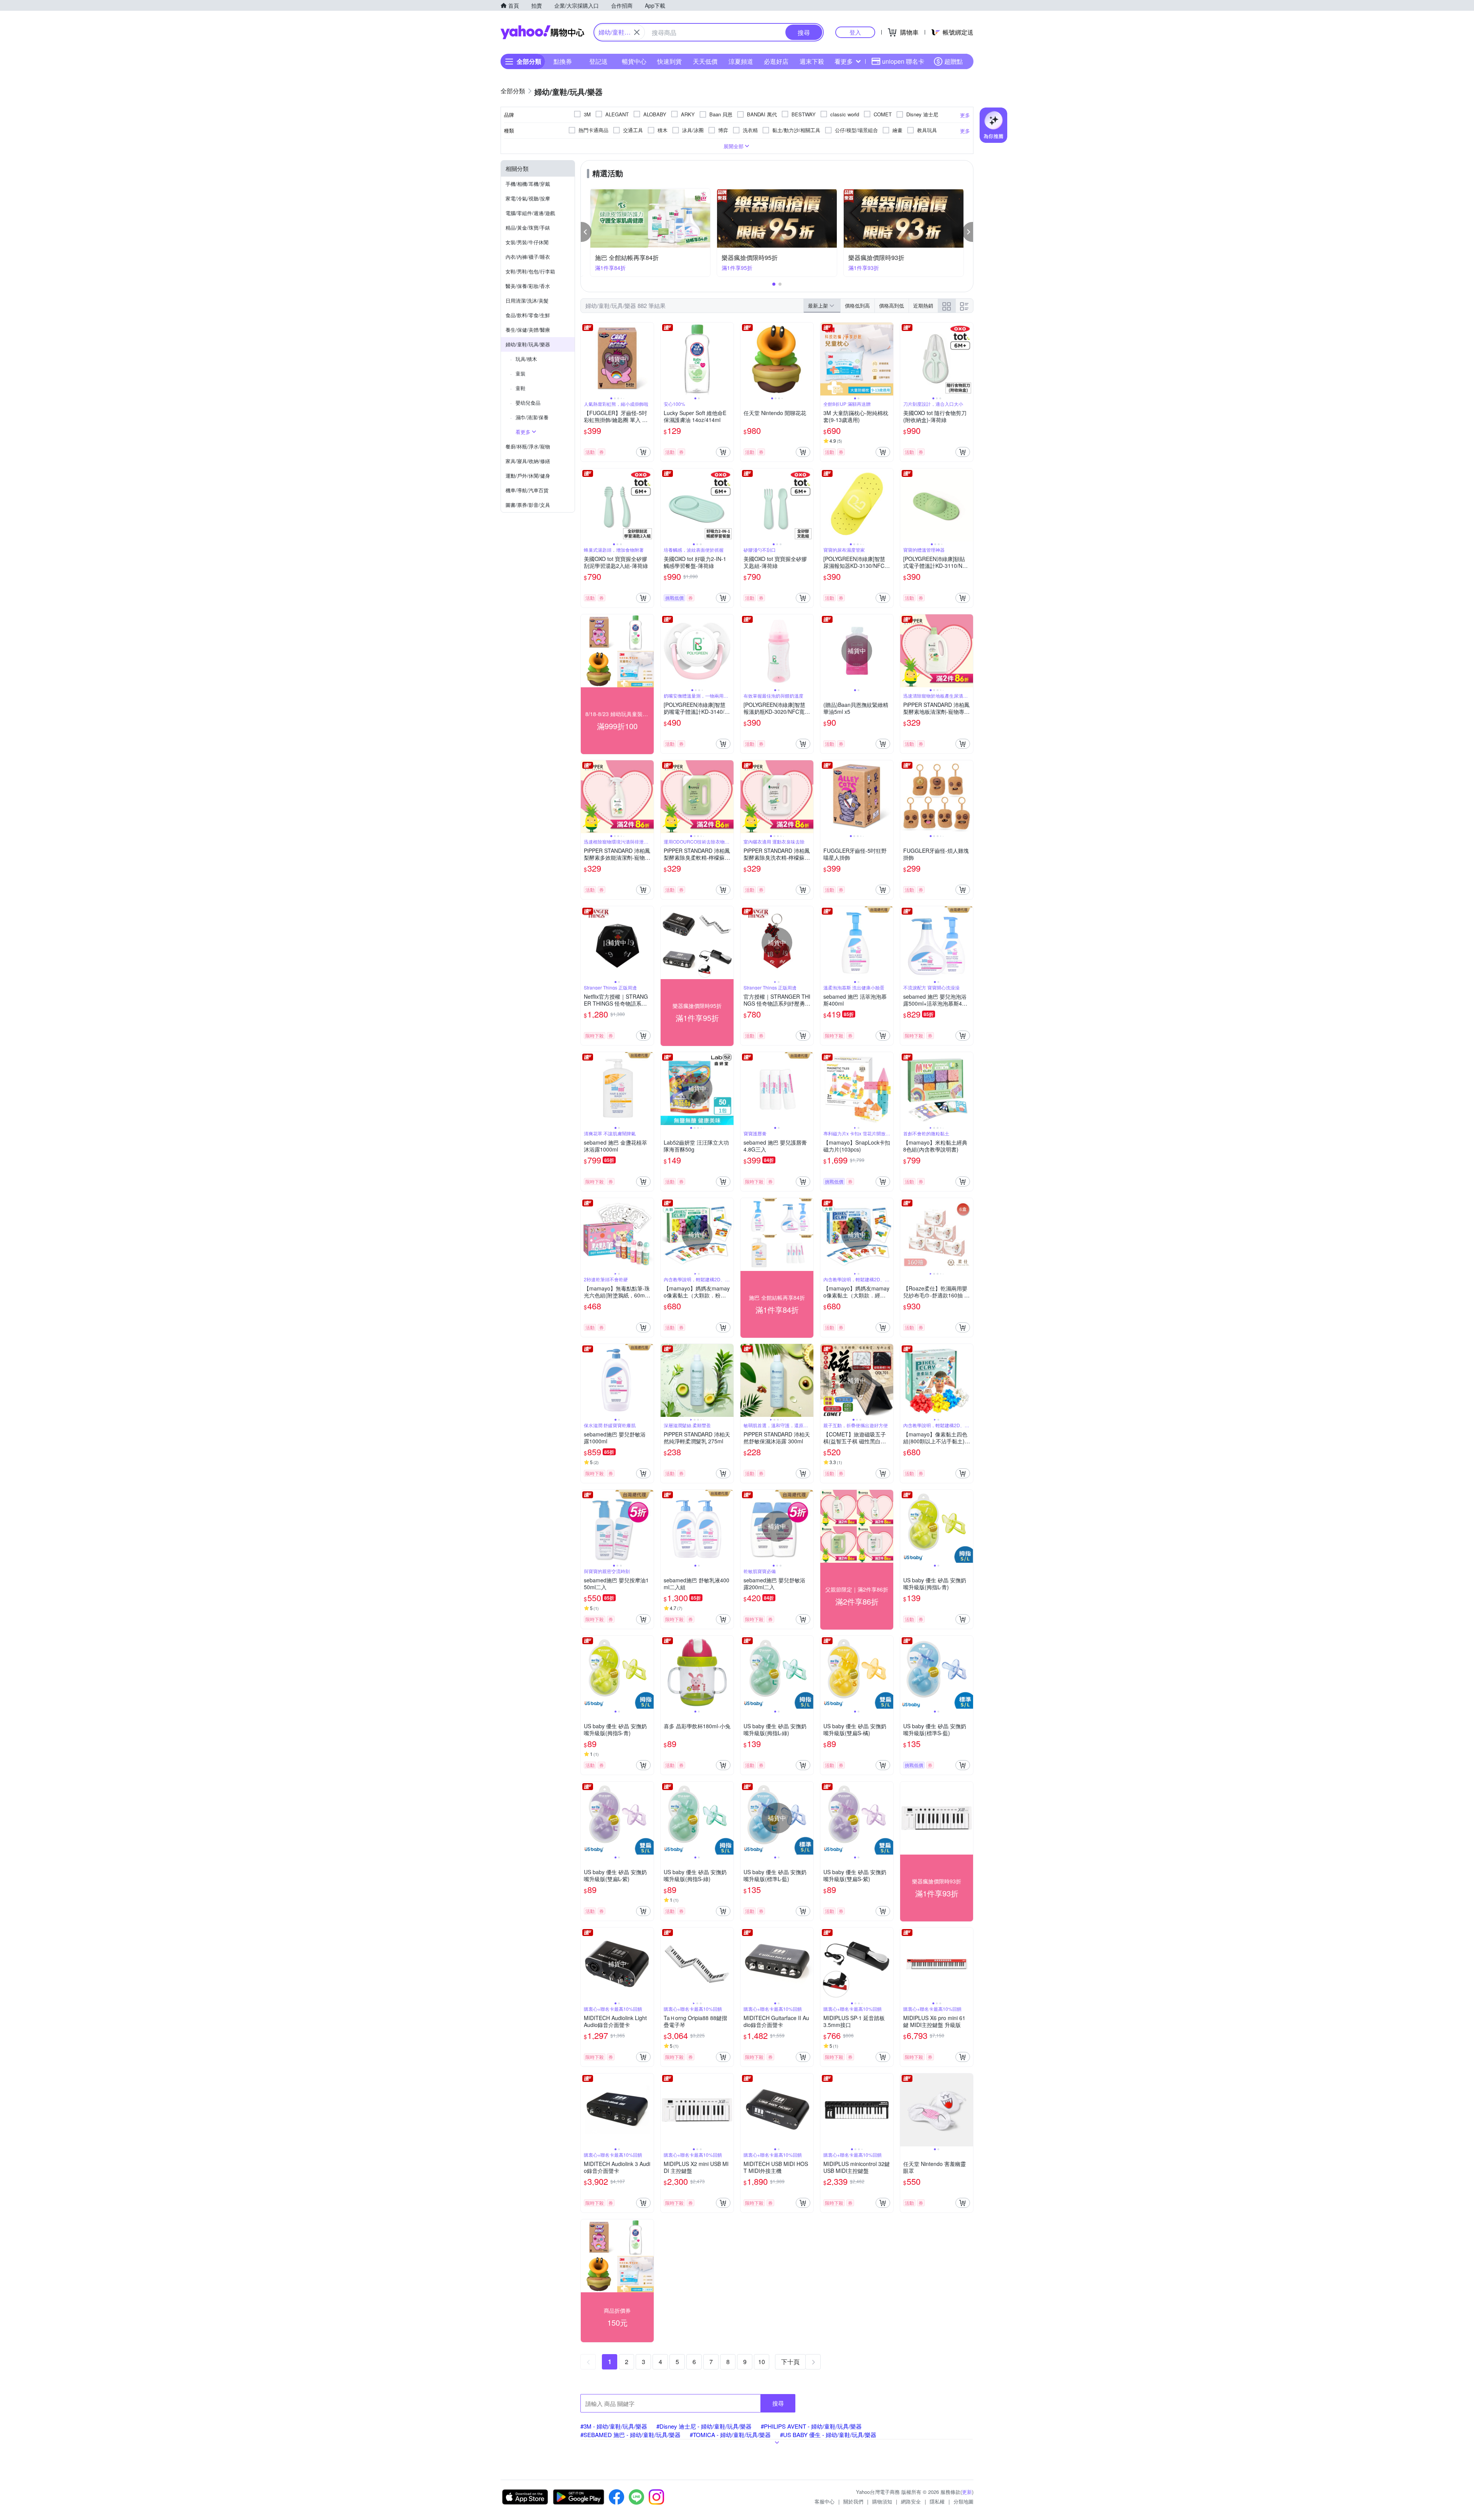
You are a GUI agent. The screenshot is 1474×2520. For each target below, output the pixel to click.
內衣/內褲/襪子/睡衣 (528, 257)
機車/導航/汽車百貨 (527, 490)
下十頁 (790, 2362)
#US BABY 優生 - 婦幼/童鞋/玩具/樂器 (828, 2435)
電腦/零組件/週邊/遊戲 (530, 213)
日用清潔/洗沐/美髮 (527, 300)
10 (762, 2362)
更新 (967, 2492)
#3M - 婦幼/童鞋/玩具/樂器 (614, 2426)
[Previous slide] (586, 359)
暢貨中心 (634, 61)
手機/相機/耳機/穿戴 (528, 184)
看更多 (844, 61)
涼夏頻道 (741, 61)
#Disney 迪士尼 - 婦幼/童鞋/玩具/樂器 (704, 2426)
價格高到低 (892, 305)
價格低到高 (857, 305)
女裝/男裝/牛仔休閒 (527, 242)
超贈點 (953, 61)
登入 (855, 32)
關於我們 (853, 2501)
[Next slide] (649, 359)
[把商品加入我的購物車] (643, 452)
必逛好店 (776, 61)
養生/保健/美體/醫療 (528, 330)
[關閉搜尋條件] (637, 32)
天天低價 (705, 61)
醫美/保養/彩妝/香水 (528, 286)
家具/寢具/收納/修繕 (528, 461)
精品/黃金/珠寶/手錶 (528, 228)
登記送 (598, 61)
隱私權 (937, 2501)
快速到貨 (669, 61)
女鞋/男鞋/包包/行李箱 (530, 271)
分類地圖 (963, 2501)
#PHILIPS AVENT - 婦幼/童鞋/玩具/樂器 (811, 2426)
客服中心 (825, 2501)
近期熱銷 (923, 305)
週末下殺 (812, 61)
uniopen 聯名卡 (903, 61)
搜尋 (778, 2403)
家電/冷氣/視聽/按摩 (528, 198)
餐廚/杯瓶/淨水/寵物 (528, 446)
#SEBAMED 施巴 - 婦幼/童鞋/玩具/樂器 (630, 2435)
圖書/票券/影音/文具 (528, 505)
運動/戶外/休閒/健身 (528, 476)
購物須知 (882, 2501)
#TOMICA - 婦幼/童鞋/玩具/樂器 (730, 2435)
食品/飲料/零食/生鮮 (528, 315)
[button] (586, 232)
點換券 (563, 61)
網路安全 (911, 2501)
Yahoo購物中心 (542, 32)
